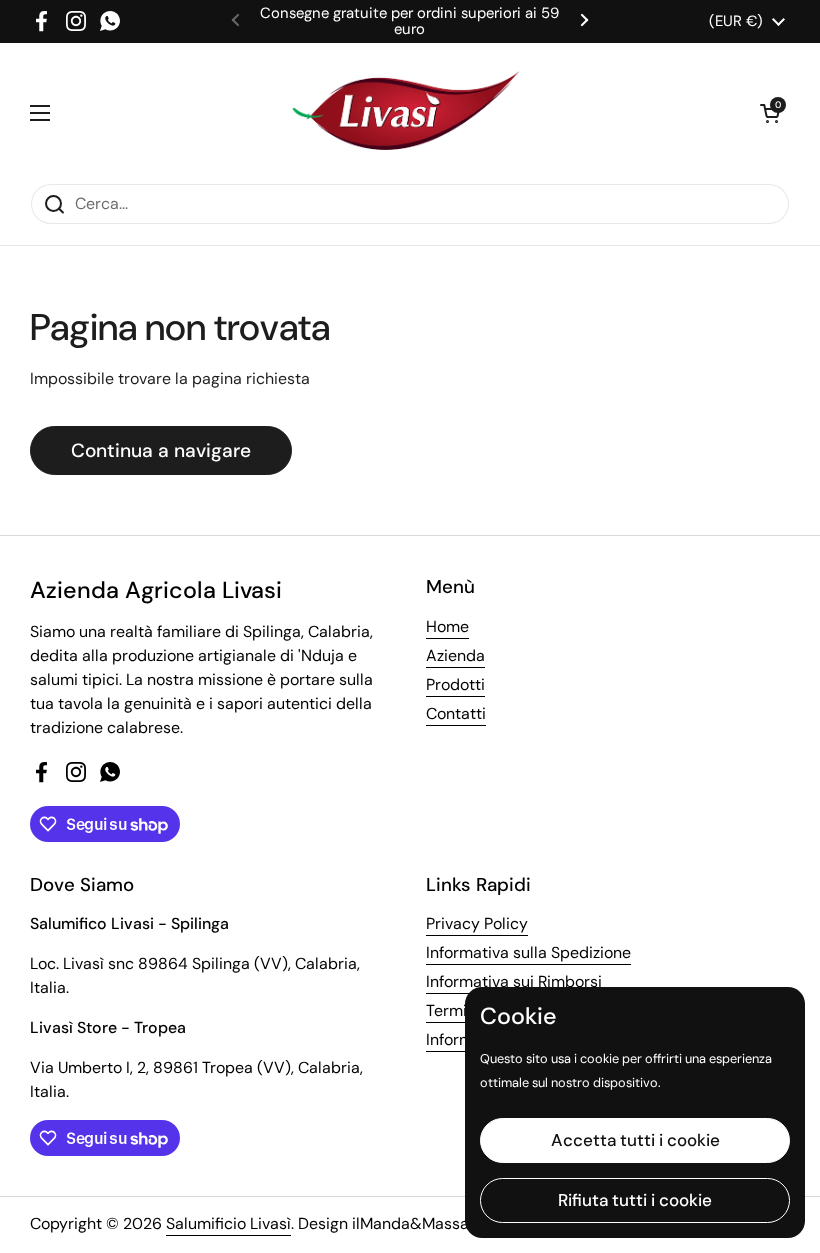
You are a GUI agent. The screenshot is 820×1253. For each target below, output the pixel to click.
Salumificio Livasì (228, 1223)
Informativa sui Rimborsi (514, 981)
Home (447, 626)
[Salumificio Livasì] (405, 113)
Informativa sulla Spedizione (528, 952)
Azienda (455, 655)
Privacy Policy (477, 923)
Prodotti (455, 684)
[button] (770, 113)
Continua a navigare (161, 450)
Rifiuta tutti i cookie (635, 1200)
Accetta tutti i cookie (635, 1140)
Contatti (456, 713)
